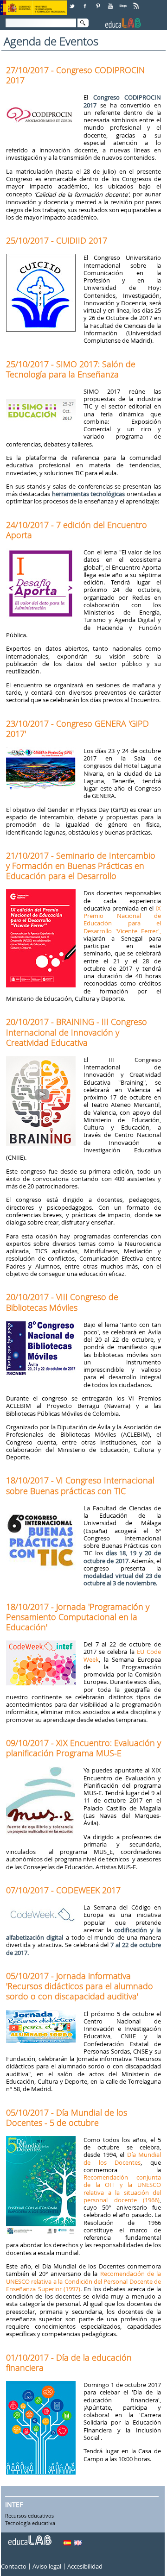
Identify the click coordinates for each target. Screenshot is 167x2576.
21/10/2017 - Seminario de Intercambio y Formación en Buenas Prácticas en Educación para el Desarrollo (81, 866)
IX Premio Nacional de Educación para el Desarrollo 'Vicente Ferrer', (122, 920)
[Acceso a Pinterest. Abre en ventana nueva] (98, 3)
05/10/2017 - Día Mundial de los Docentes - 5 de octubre (67, 2117)
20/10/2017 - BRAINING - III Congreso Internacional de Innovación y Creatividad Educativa (77, 1032)
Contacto (14, 2566)
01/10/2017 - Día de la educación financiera (69, 2362)
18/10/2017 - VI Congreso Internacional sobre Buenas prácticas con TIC (80, 1485)
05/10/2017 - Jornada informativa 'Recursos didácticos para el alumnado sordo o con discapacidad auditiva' (80, 1986)
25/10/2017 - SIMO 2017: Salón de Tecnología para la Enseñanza (71, 369)
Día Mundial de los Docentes (122, 2158)
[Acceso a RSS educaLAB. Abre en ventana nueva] (137, 3)
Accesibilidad (85, 2566)
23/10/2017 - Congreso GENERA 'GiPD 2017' (77, 729)
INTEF (14, 2504)
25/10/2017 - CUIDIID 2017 (57, 240)
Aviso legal (47, 2566)
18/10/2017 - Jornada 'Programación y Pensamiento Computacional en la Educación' (78, 1617)
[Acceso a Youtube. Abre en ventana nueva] (111, 3)
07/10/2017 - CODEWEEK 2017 (63, 1890)
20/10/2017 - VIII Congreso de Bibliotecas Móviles (62, 1302)
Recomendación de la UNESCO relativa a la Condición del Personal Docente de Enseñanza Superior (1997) (83, 2281)
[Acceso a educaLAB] (29, 2537)
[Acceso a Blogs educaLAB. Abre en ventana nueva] (124, 3)
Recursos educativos (29, 2516)
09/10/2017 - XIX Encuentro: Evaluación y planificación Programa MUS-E (83, 1748)
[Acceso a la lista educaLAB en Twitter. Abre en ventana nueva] (73, 3)
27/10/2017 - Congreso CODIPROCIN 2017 (75, 75)
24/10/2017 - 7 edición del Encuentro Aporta (77, 530)
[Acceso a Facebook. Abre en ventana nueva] (86, 3)
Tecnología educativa (30, 2523)
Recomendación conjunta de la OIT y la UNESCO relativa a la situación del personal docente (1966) (122, 2189)
